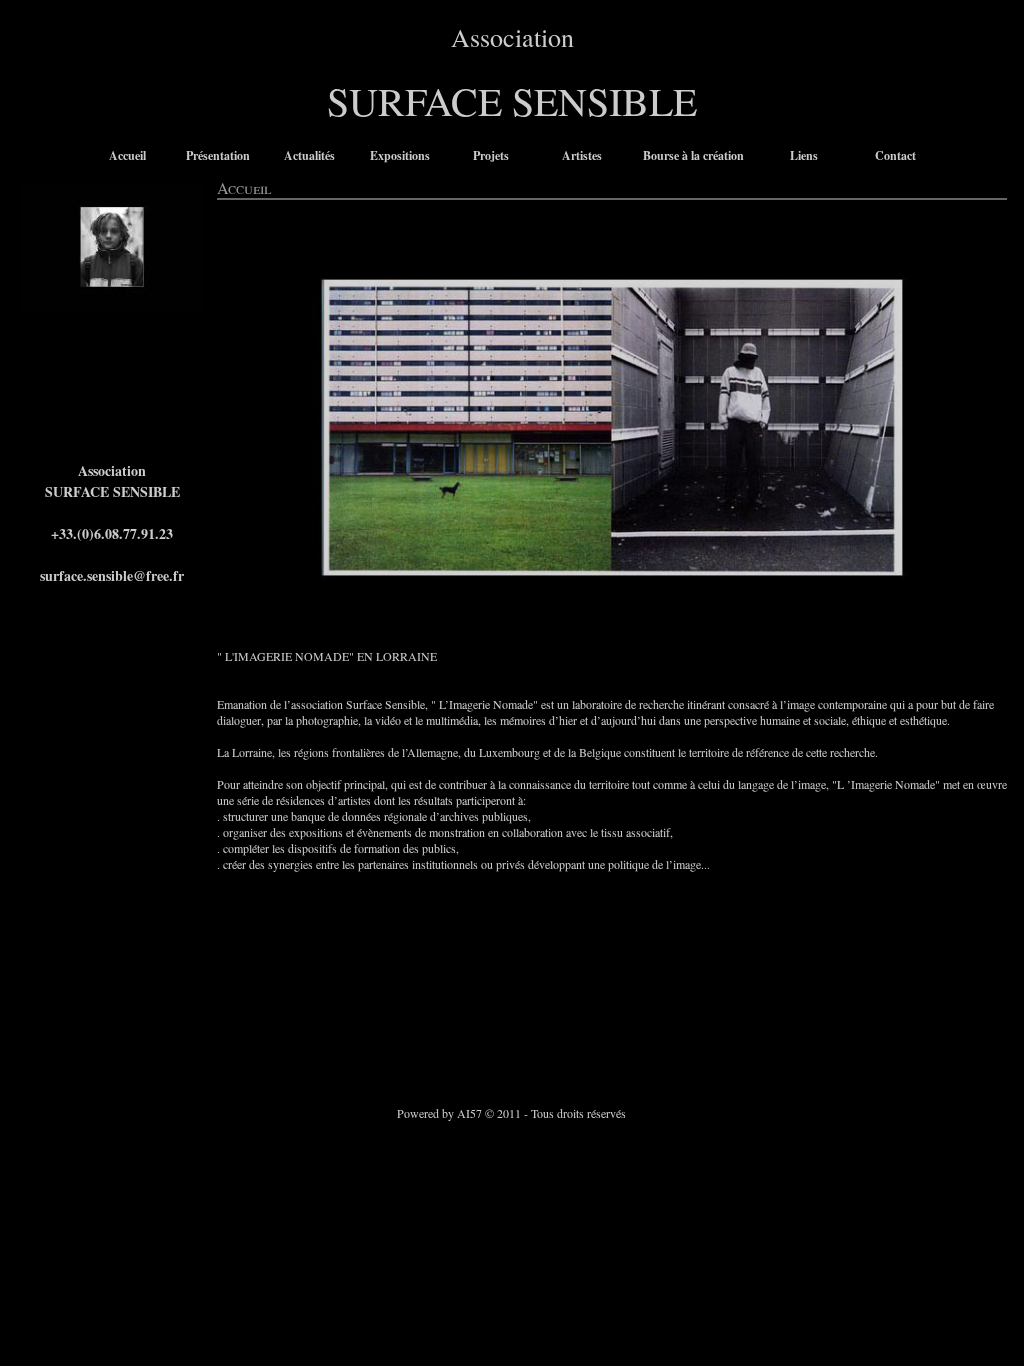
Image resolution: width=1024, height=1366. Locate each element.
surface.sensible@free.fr (112, 575)
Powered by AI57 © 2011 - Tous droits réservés (511, 1113)
